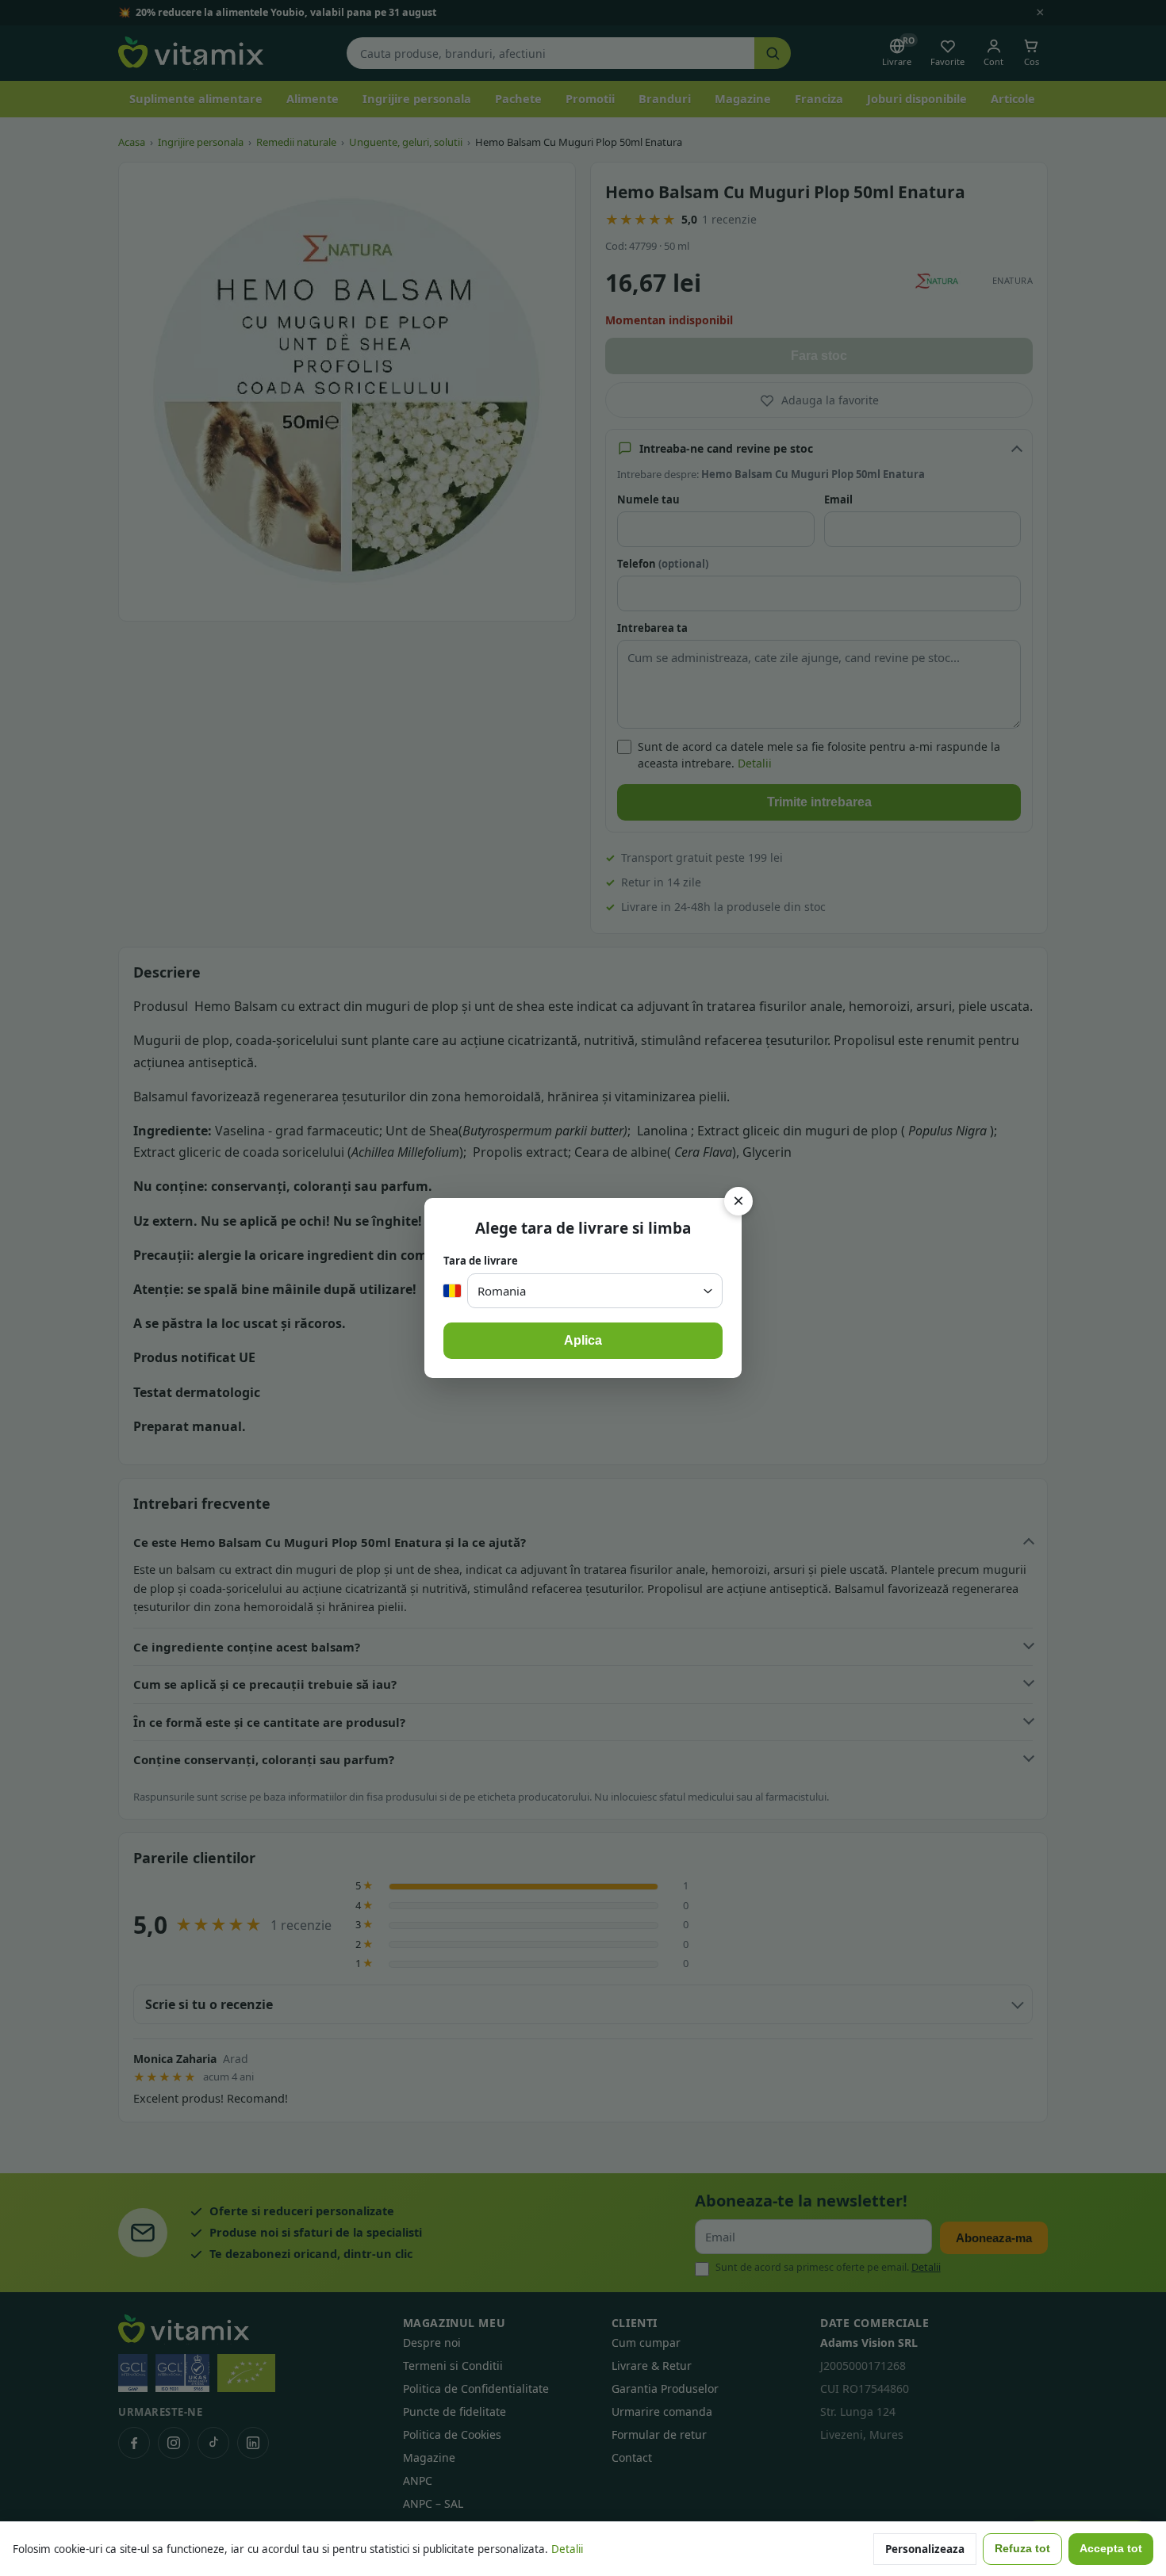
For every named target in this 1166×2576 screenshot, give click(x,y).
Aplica (583, 1340)
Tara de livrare (481, 1261)
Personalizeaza (925, 2549)
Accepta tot (1111, 2549)
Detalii (567, 2549)
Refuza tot (1022, 2549)
